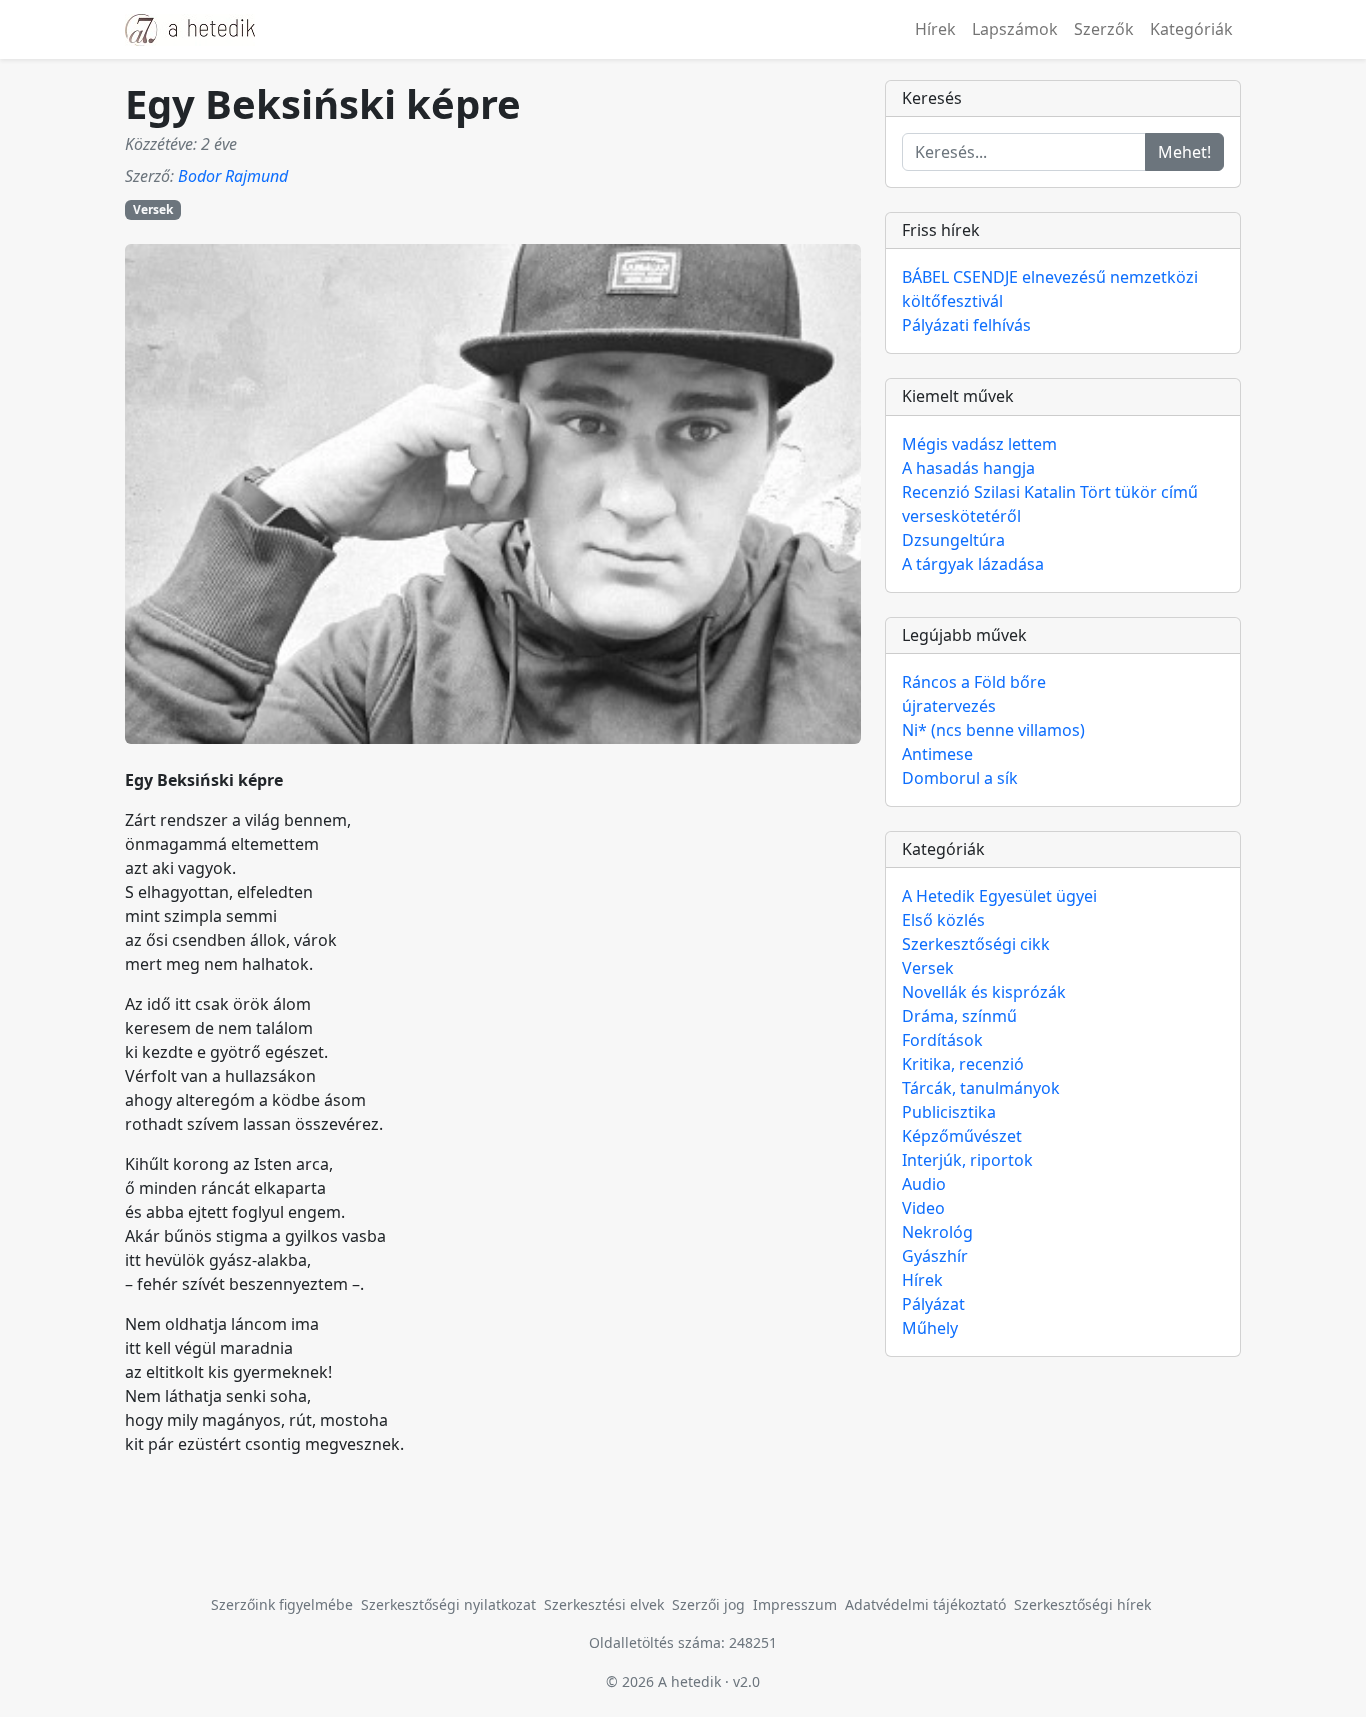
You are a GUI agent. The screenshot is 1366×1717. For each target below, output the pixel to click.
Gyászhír (935, 1256)
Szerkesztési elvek (604, 1604)
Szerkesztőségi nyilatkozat (448, 1604)
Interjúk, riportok (967, 1160)
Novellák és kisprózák (984, 992)
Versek (153, 209)
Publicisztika (949, 1112)
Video (923, 1208)
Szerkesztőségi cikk (976, 944)
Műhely (930, 1328)
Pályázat (933, 1304)
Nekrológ (937, 1232)
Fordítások (942, 1040)
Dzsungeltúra (953, 540)
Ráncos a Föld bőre (974, 682)
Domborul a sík (960, 778)
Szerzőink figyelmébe (282, 1604)
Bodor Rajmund (233, 176)
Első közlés (943, 920)
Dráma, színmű (959, 1016)
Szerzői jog (708, 1604)
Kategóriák (1191, 29)
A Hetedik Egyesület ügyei (999, 896)
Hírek (935, 29)
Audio (924, 1184)
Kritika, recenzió (963, 1064)
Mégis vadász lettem (979, 444)
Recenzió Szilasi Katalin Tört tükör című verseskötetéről (1050, 504)
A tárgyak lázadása (973, 564)
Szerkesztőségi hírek (1082, 1604)
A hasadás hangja (968, 468)
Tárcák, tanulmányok (981, 1088)
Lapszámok (1015, 29)
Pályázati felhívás (966, 325)
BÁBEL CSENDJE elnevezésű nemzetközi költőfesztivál (1050, 289)
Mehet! (1184, 152)
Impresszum (795, 1604)
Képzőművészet (962, 1136)
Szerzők (1104, 29)
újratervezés (949, 706)
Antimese (937, 754)
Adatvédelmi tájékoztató (925, 1604)
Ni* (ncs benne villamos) (993, 730)
